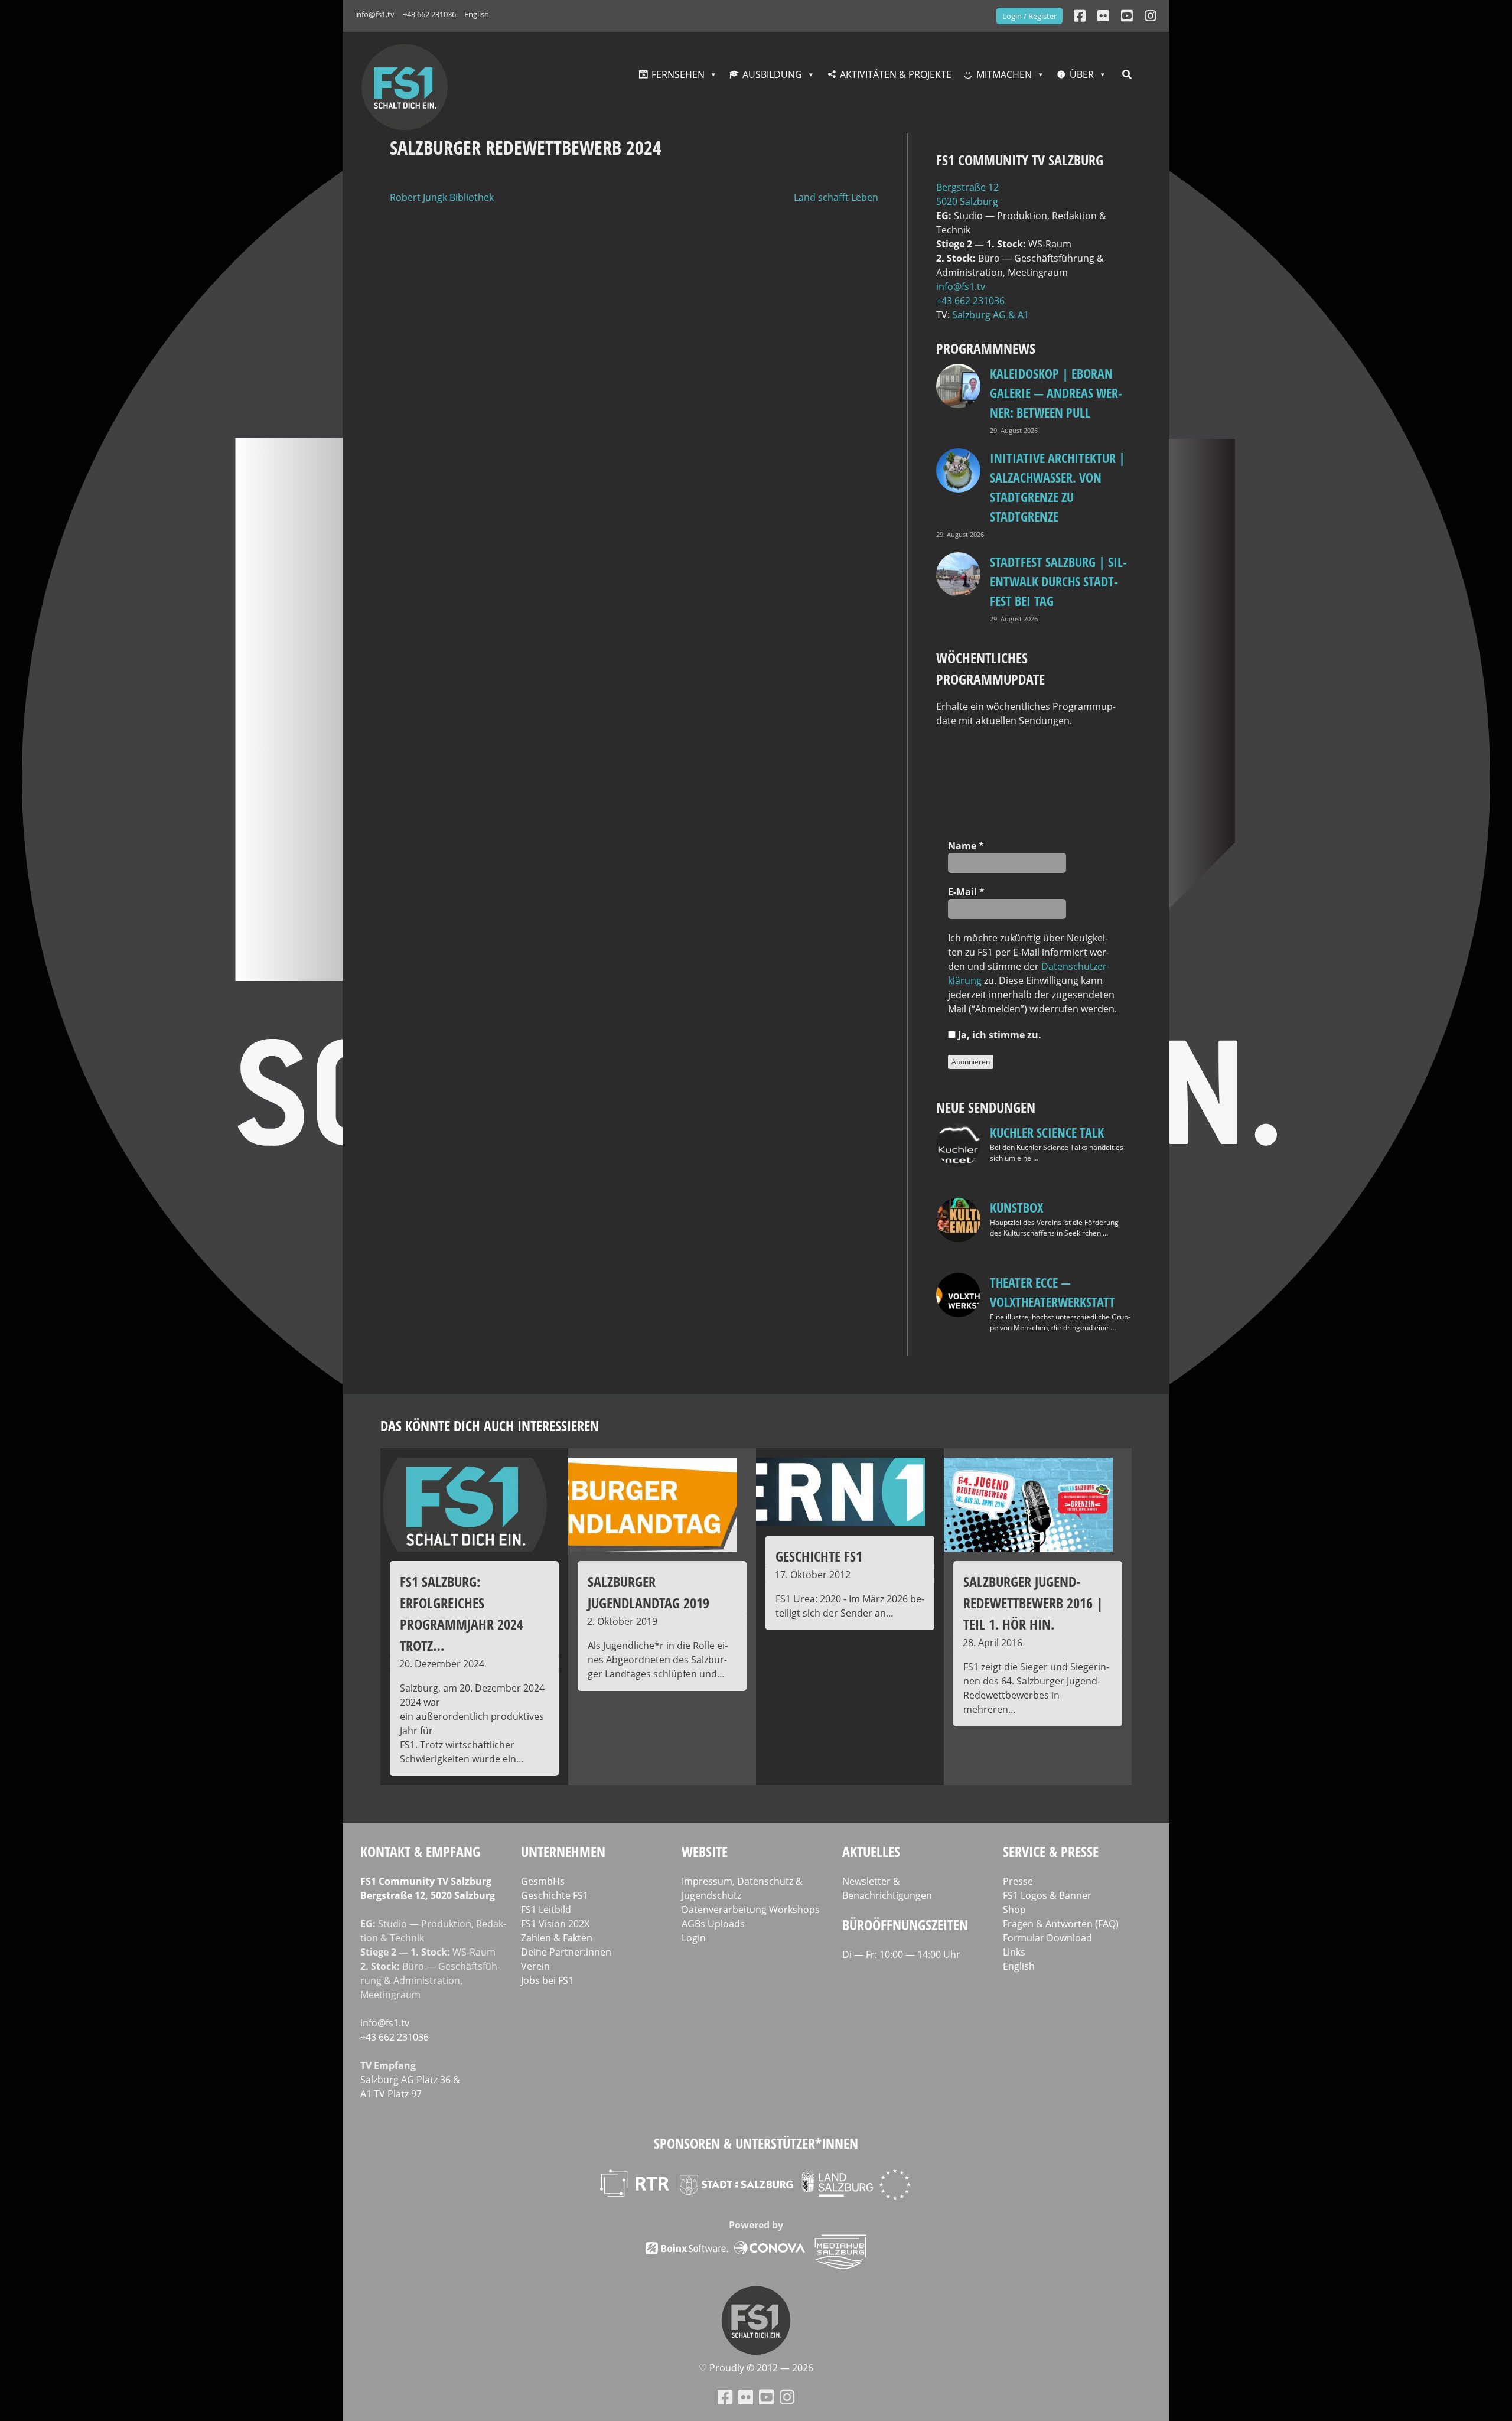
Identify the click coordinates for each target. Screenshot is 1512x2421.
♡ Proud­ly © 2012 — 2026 (756, 2368)
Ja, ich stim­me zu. (998, 1035)
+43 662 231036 (429, 14)
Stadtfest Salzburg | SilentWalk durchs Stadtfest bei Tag (1058, 581)
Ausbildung (772, 74)
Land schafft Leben (836, 197)
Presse (1018, 1881)
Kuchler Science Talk (1047, 1132)
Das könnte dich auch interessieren (490, 1425)
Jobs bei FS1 (547, 1980)
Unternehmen (563, 1851)
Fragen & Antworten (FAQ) (1061, 1924)
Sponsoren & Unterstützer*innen (756, 2143)
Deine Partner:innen (566, 1952)
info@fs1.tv (375, 14)
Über (1082, 74)
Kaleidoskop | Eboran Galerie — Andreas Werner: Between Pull (1056, 393)
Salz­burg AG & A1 (990, 315)
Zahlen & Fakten (557, 1938)
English (477, 14)
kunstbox (1016, 1207)
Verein (535, 1966)
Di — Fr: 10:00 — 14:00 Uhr (901, 1954)
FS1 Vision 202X (555, 1924)
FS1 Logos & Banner (1047, 1895)
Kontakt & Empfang (420, 1851)
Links (1014, 1952)
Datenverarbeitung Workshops (751, 1910)
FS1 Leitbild (546, 1910)
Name (966, 846)
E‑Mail (966, 892)
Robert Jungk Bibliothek (442, 197)
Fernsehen (678, 74)
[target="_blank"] (1151, 16)
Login (694, 1938)
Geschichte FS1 (555, 1895)
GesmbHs (543, 1881)
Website (705, 1851)
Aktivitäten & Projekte (896, 74)
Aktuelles (871, 1851)
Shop (1014, 1910)
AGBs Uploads (713, 1924)
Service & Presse (1051, 1851)
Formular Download (1047, 1938)
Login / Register (1029, 16)
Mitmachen (1004, 74)
